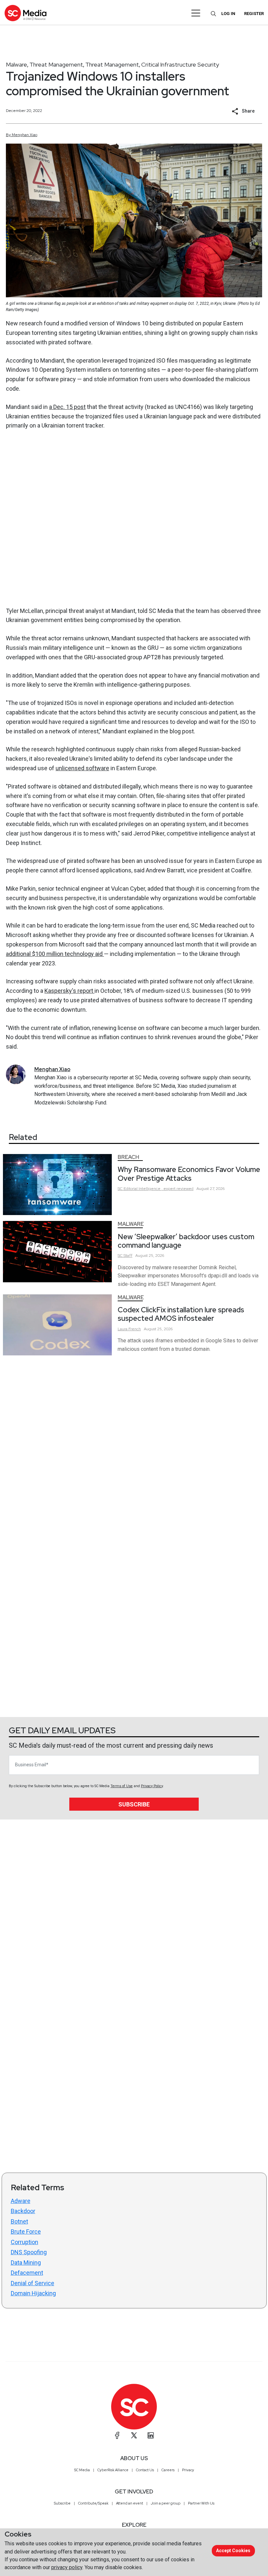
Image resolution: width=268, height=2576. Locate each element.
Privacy (188, 2470)
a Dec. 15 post (67, 407)
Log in (228, 14)
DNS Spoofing (29, 2252)
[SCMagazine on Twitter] (134, 2435)
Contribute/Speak (93, 2503)
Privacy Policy (152, 1786)
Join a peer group (166, 2503)
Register (254, 14)
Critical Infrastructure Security (180, 64)
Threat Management (56, 64)
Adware (21, 2201)
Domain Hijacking (33, 2293)
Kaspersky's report (69, 991)
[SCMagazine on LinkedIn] (151, 2435)
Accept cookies (233, 2551)
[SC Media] (25, 13)
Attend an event (130, 2503)
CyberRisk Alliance (113, 2470)
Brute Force (26, 2232)
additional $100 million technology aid (55, 954)
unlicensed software (82, 768)
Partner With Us (201, 2503)
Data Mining (26, 2263)
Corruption (25, 2242)
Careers (168, 2470)
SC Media (82, 2470)
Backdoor (23, 2211)
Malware (17, 64)
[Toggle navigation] (196, 13)
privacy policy (67, 2567)
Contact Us (145, 2470)
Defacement (27, 2273)
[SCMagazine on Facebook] (117, 2435)
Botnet (19, 2221)
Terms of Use (122, 1786)
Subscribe (134, 1804)
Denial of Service (33, 2283)
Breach (128, 1157)
